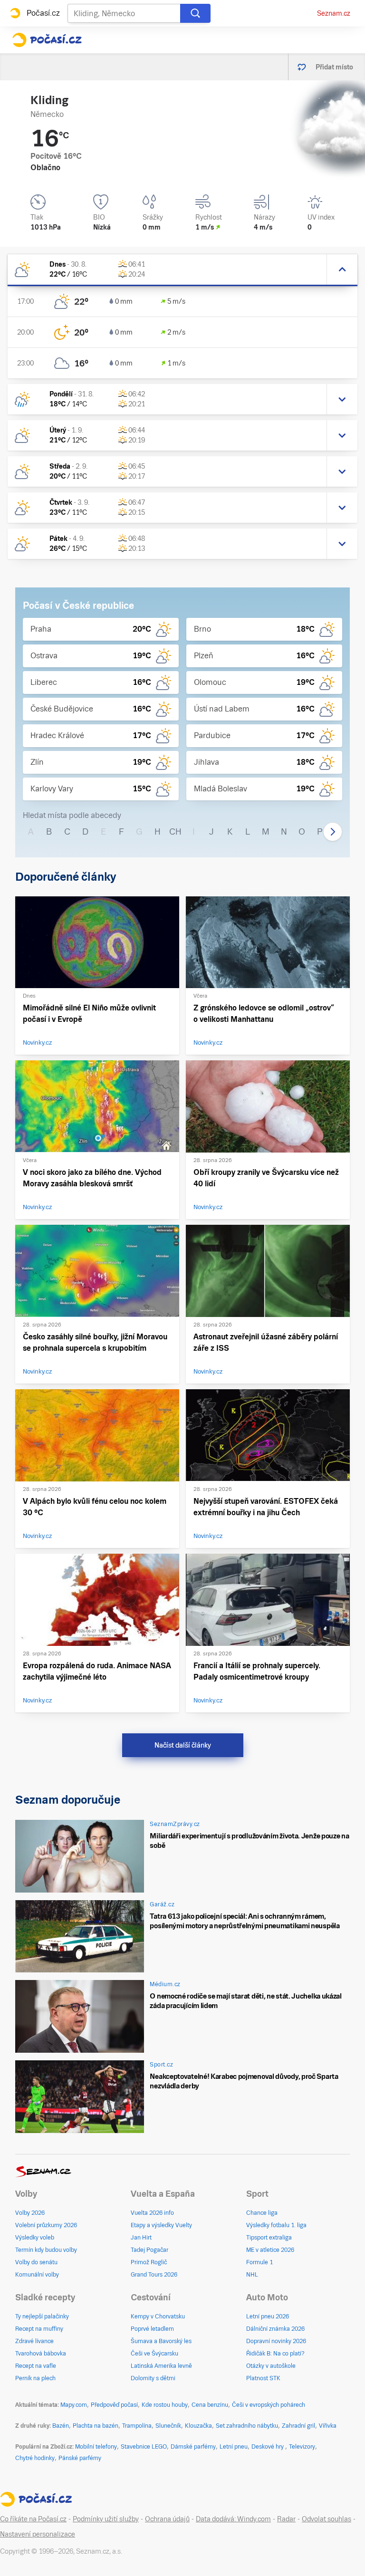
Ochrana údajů (167, 2519)
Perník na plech (35, 2378)
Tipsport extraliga (269, 2238)
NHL (252, 2275)
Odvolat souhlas (327, 2519)
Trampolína (137, 2426)
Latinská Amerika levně (161, 2366)
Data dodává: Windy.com (233, 2519)
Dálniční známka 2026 (275, 2329)
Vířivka (328, 2426)
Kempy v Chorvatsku (158, 2316)
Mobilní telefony (96, 2447)
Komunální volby (37, 2275)
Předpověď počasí (114, 2405)
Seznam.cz (334, 13)
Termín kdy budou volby (46, 2250)
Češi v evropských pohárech (269, 2405)
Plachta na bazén (96, 2426)
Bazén (61, 2426)
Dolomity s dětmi (153, 2378)
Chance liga (262, 2213)
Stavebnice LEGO (144, 2447)
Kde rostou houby (165, 2405)
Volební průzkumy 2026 (46, 2225)
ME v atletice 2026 (270, 2250)
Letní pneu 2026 (268, 2316)
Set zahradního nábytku (247, 2426)
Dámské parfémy (193, 2447)
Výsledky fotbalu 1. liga (276, 2225)
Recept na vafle (36, 2366)
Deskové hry (268, 2447)
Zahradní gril (298, 2426)
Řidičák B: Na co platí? (275, 2354)
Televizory (302, 2447)
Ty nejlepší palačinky (42, 2316)
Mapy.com (74, 2405)
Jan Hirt (141, 2238)
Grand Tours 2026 (154, 2275)
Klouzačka (198, 2426)
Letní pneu (234, 2447)
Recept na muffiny (39, 2329)
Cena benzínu (210, 2405)
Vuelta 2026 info (152, 2213)
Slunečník (168, 2426)
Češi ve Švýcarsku (154, 2354)
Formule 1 (259, 2262)
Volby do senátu (36, 2262)
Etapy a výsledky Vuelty (161, 2225)
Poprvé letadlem (152, 2329)
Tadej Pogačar (149, 2250)
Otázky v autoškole (271, 2366)
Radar (286, 2519)
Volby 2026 (30, 2213)
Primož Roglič (149, 2262)
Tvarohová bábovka (41, 2354)
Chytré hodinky (35, 2458)
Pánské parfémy (80, 2458)
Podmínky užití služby (106, 2519)
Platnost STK (263, 2378)
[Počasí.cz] (47, 40)
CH (175, 831)
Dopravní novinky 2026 (276, 2341)
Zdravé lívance (34, 2341)
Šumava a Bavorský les (161, 2341)
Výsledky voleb (35, 2238)
